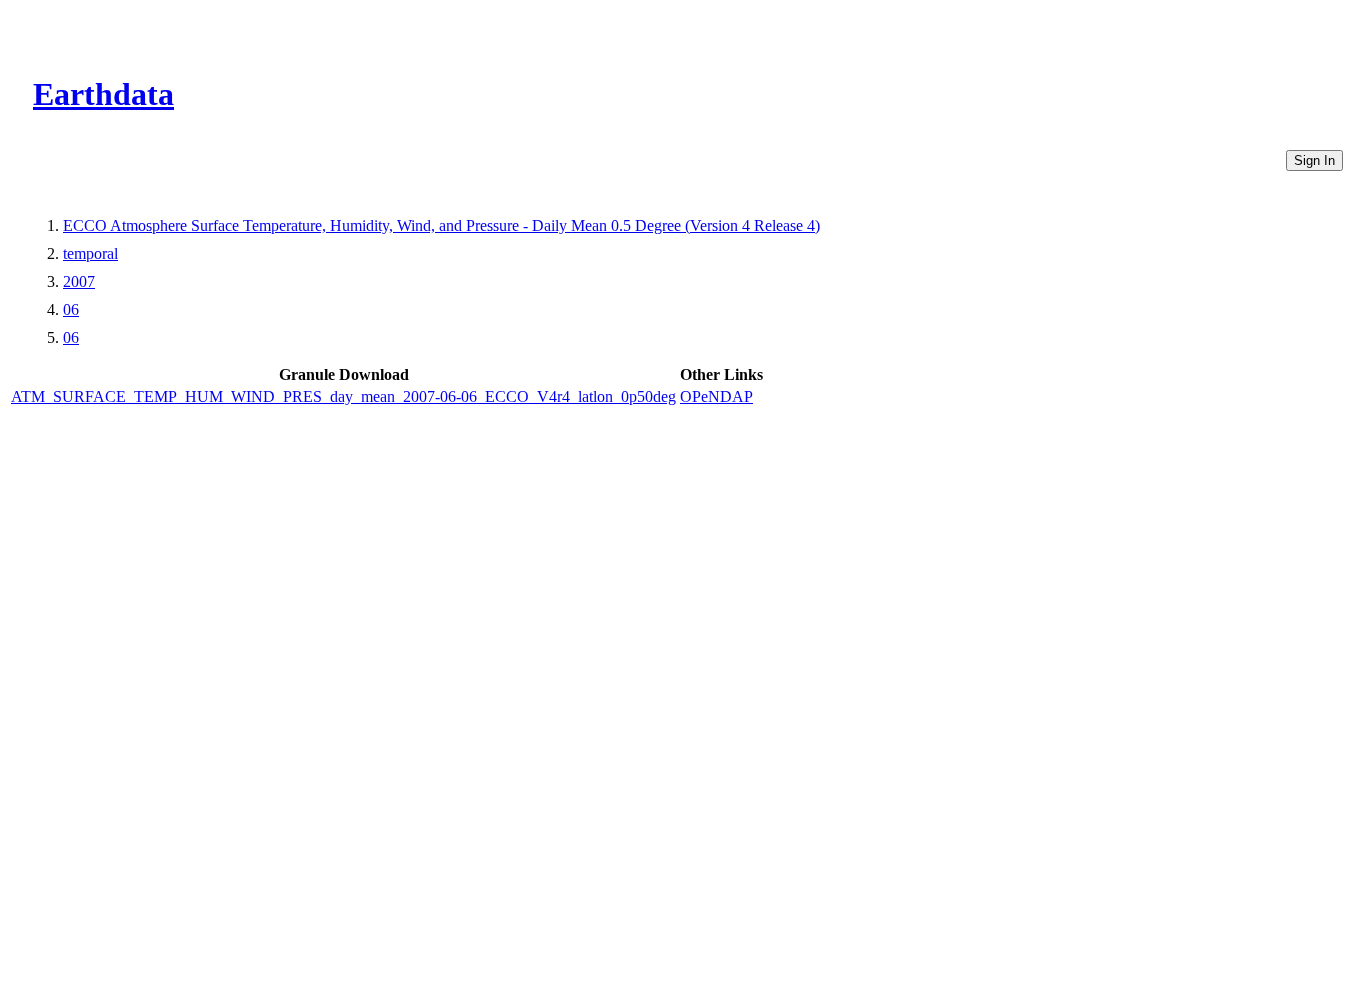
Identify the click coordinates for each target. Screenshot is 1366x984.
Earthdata (103, 94)
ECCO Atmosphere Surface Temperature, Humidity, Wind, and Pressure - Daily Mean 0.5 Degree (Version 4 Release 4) (441, 225)
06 (71, 309)
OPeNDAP (716, 396)
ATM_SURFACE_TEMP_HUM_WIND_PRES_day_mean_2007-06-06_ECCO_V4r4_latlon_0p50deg (343, 396)
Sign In (1314, 160)
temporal (90, 253)
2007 (79, 281)
